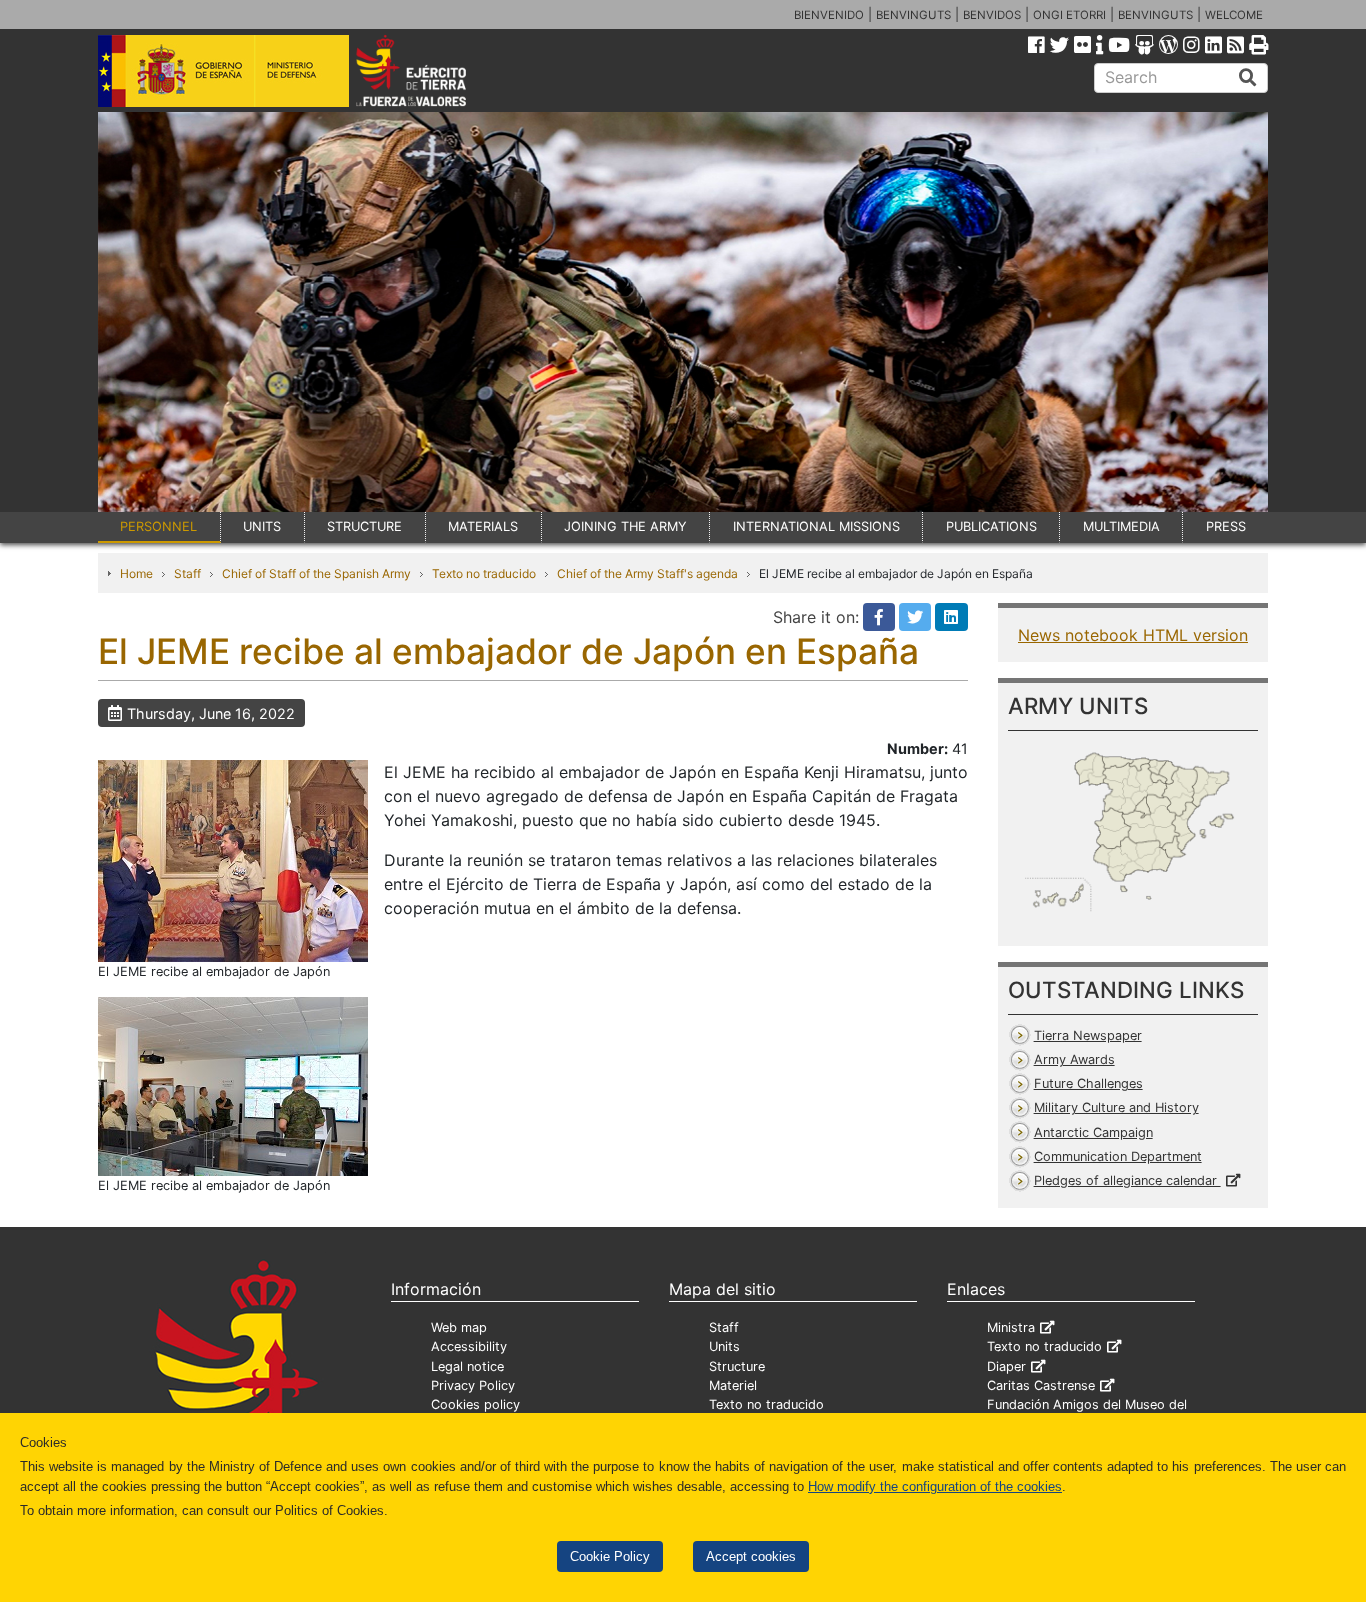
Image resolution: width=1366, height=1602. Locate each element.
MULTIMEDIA (1121, 526)
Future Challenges (1088, 1083)
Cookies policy (475, 1404)
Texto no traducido (484, 573)
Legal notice (467, 1366)
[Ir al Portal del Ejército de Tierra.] (434, 69)
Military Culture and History (1116, 1107)
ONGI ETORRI (1069, 15)
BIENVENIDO (829, 15)
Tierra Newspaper (1088, 1035)
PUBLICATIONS (991, 526)
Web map (459, 1327)
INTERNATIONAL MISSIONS (816, 526)
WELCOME (1234, 15)
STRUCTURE (364, 526)
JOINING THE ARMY (625, 526)
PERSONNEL (158, 526)
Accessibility (469, 1346)
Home (136, 573)
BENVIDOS (992, 15)
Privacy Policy (473, 1385)
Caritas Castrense (1041, 1385)
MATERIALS (483, 526)
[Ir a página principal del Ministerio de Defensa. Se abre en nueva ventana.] (223, 69)
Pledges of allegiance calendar (1127, 1180)
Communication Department (1118, 1156)
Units (724, 1346)
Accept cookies (751, 1556)
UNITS (262, 526)
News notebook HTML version (1133, 635)
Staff (187, 573)
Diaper (1006, 1366)
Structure (737, 1366)
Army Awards (1074, 1059)
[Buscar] (1248, 78)
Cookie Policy (610, 1556)
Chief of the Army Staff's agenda (647, 573)
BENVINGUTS (913, 15)
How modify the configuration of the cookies (935, 1486)
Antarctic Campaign (1093, 1132)
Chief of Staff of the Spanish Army (316, 573)
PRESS (1226, 526)
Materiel (733, 1385)
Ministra (1011, 1327)
